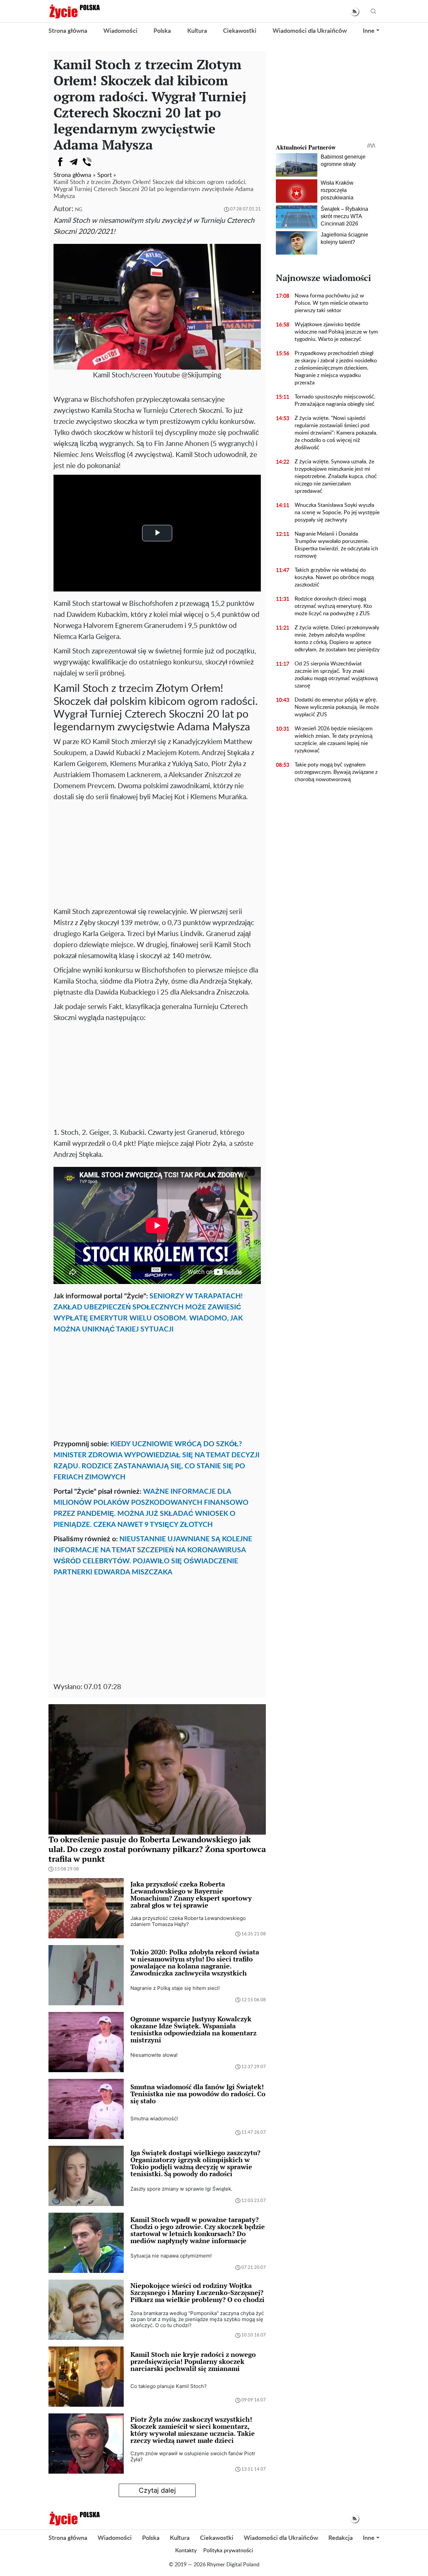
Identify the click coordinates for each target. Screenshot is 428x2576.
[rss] (355, 12)
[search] (373, 12)
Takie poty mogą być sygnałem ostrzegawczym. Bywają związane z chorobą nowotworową (336, 772)
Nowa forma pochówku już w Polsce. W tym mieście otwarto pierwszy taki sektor (331, 303)
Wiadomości (120, 31)
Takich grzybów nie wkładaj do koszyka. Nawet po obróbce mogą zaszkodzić (334, 577)
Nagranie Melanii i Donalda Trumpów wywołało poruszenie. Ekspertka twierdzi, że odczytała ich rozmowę (336, 545)
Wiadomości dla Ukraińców (310, 31)
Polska (162, 31)
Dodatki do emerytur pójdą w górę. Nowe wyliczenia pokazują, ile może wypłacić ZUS (337, 707)
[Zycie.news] (74, 11)
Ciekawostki (240, 31)
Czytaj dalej (157, 2490)
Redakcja (341, 2538)
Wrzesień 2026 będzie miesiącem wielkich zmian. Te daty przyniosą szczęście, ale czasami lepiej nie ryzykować (334, 740)
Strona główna (68, 31)
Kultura (197, 31)
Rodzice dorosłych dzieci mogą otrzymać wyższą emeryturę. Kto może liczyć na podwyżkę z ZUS (333, 606)
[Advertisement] (157, 853)
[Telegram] (74, 162)
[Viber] (87, 162)
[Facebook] (60, 162)
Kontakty (186, 2551)
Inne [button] (369, 31)
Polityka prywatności (228, 2551)
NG (79, 210)
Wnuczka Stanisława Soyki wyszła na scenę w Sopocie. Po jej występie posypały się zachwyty (337, 513)
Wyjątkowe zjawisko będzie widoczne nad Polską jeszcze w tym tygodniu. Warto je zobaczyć (336, 332)
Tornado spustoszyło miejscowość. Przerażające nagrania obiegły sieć (335, 400)
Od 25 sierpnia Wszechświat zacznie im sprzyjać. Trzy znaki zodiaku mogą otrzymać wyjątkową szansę (336, 675)
